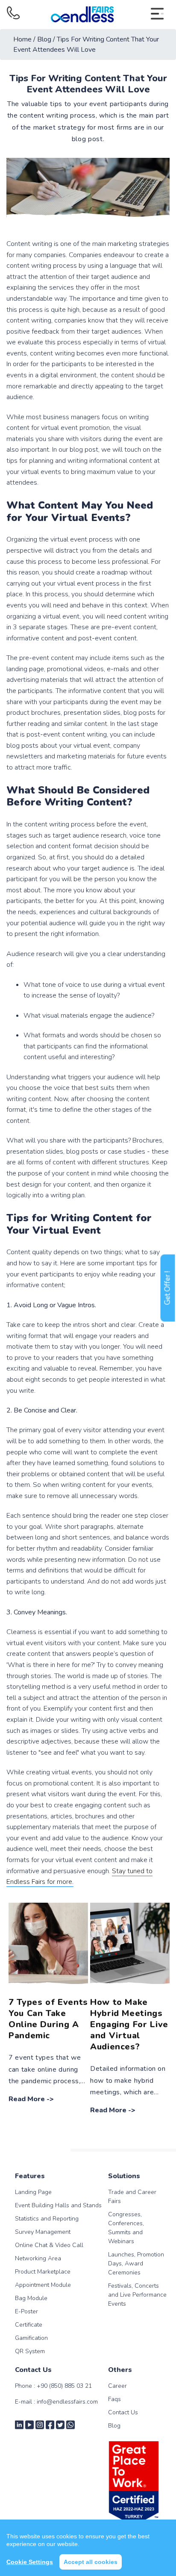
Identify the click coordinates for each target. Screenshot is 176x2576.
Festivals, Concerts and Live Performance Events (137, 2295)
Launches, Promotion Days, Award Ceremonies (136, 2264)
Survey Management (43, 2232)
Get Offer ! (168, 1288)
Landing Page (33, 2192)
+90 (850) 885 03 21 (64, 2386)
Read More (27, 2099)
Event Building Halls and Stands (58, 2205)
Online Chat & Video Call (49, 2245)
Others (120, 2370)
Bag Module (31, 2298)
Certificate (29, 2325)
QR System (30, 2351)
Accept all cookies (91, 2562)
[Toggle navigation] (157, 15)
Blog (114, 2426)
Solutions (124, 2176)
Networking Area (38, 2258)
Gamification (31, 2338)
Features (30, 2176)
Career (117, 2386)
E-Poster (26, 2311)
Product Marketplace (43, 2272)
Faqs (114, 2399)
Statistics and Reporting (47, 2219)
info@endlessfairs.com (67, 2402)
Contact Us (123, 2412)
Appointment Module (43, 2285)
